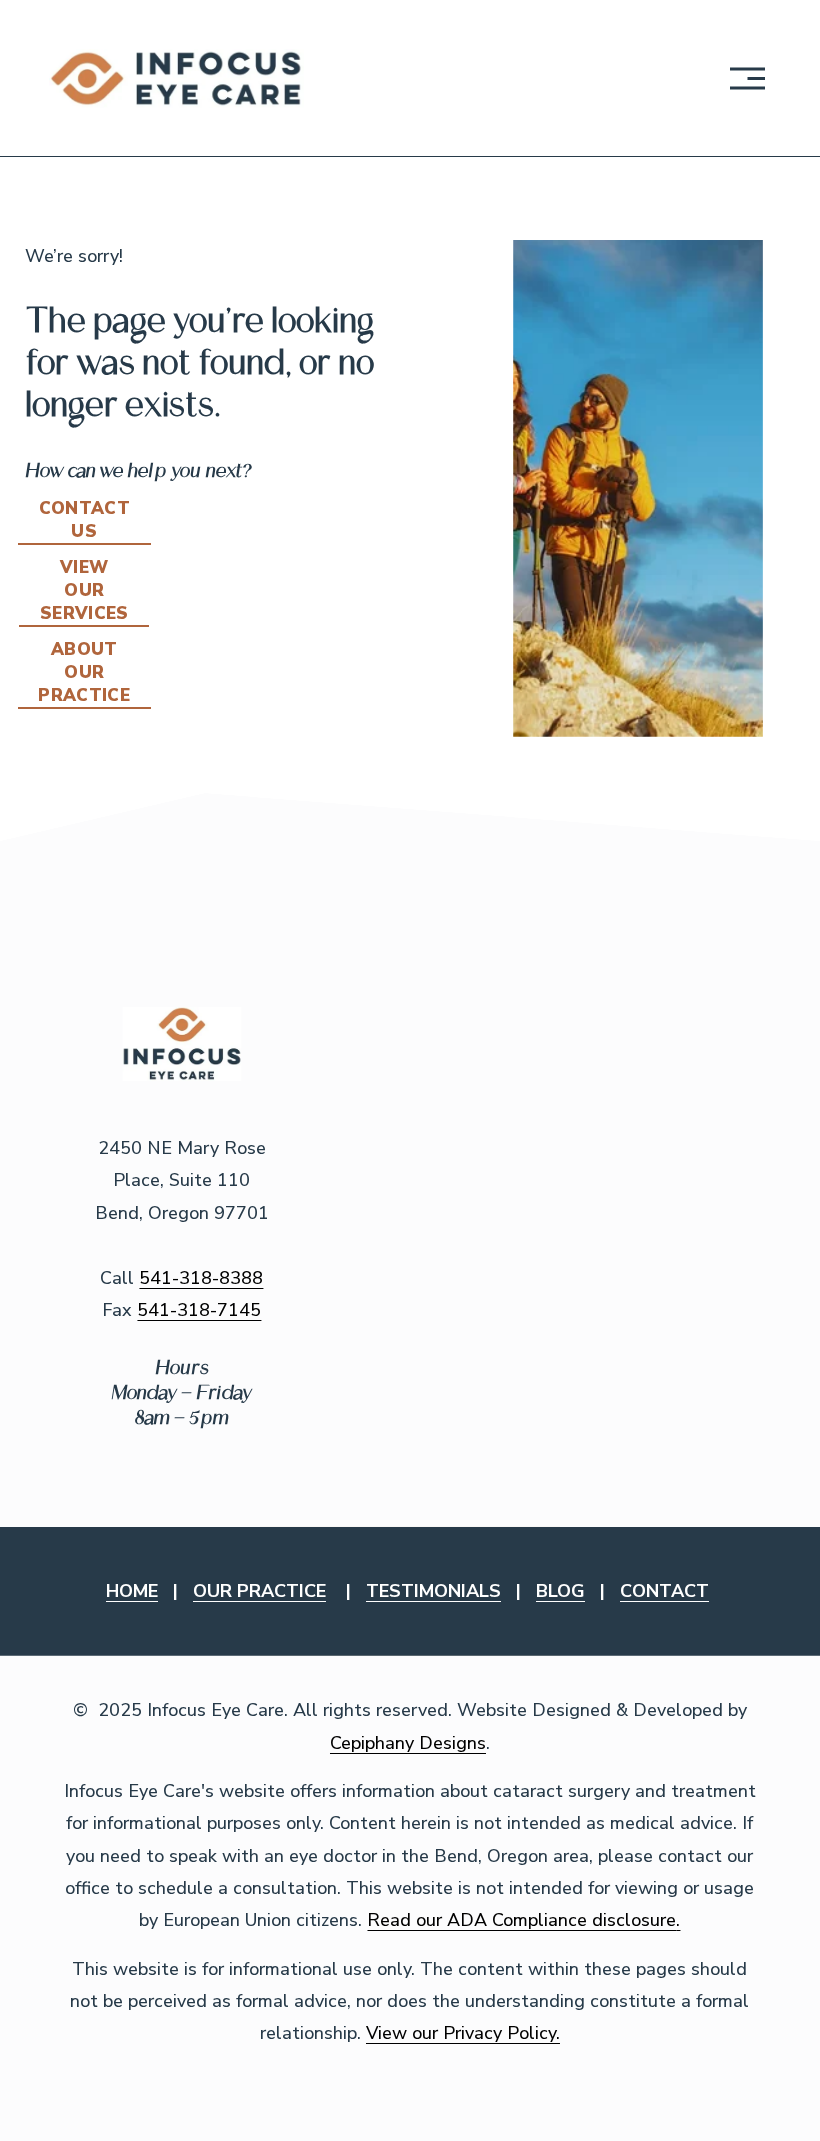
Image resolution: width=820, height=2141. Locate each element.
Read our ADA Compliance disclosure (521, 1920)
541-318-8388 (201, 1278)
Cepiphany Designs (408, 1743)
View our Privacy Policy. (463, 2033)
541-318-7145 (199, 1310)
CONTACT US (84, 520)
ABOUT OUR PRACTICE (84, 672)
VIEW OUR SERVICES (84, 590)
